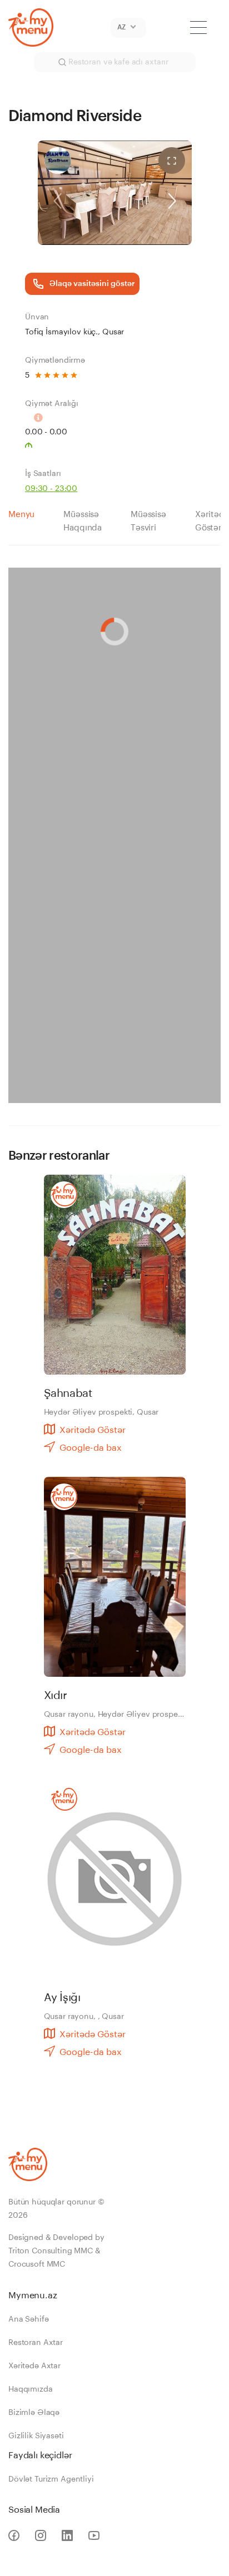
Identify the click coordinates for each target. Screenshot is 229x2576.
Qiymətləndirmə (55, 360)
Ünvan (37, 317)
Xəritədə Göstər (93, 1430)
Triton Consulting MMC (51, 2251)
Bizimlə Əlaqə (34, 2413)
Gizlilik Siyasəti (36, 2436)
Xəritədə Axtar (34, 2366)
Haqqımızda (31, 2389)
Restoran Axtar (36, 2343)
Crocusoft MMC (37, 2264)
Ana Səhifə (29, 2319)
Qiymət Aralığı (52, 404)
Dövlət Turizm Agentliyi (51, 2479)
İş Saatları (43, 474)
